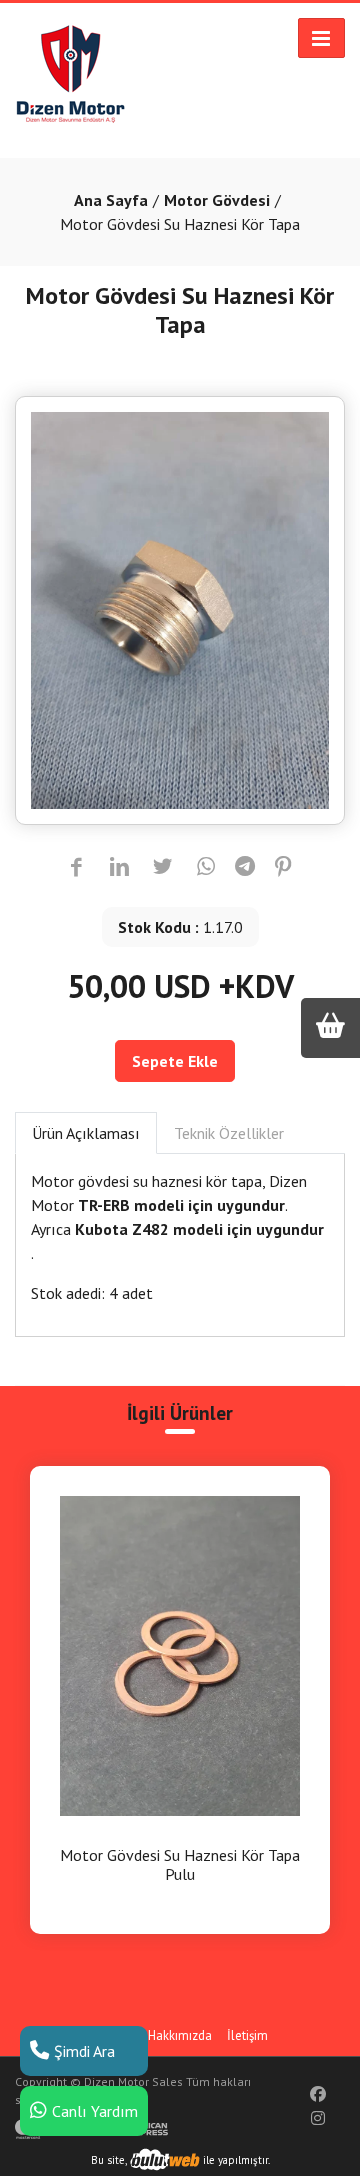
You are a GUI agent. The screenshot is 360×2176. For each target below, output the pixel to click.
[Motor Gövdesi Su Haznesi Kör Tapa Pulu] (180, 1654)
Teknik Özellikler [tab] (229, 1133)
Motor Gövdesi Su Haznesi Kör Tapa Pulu (180, 1865)
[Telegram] (245, 868)
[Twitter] (162, 868)
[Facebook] (76, 868)
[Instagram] (318, 2118)
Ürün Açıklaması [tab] (86, 1133)
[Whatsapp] (206, 868)
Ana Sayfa (111, 200)
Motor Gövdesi (217, 200)
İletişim (247, 2035)
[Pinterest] (283, 868)
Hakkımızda (180, 2035)
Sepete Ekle (175, 1061)
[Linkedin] (119, 868)
